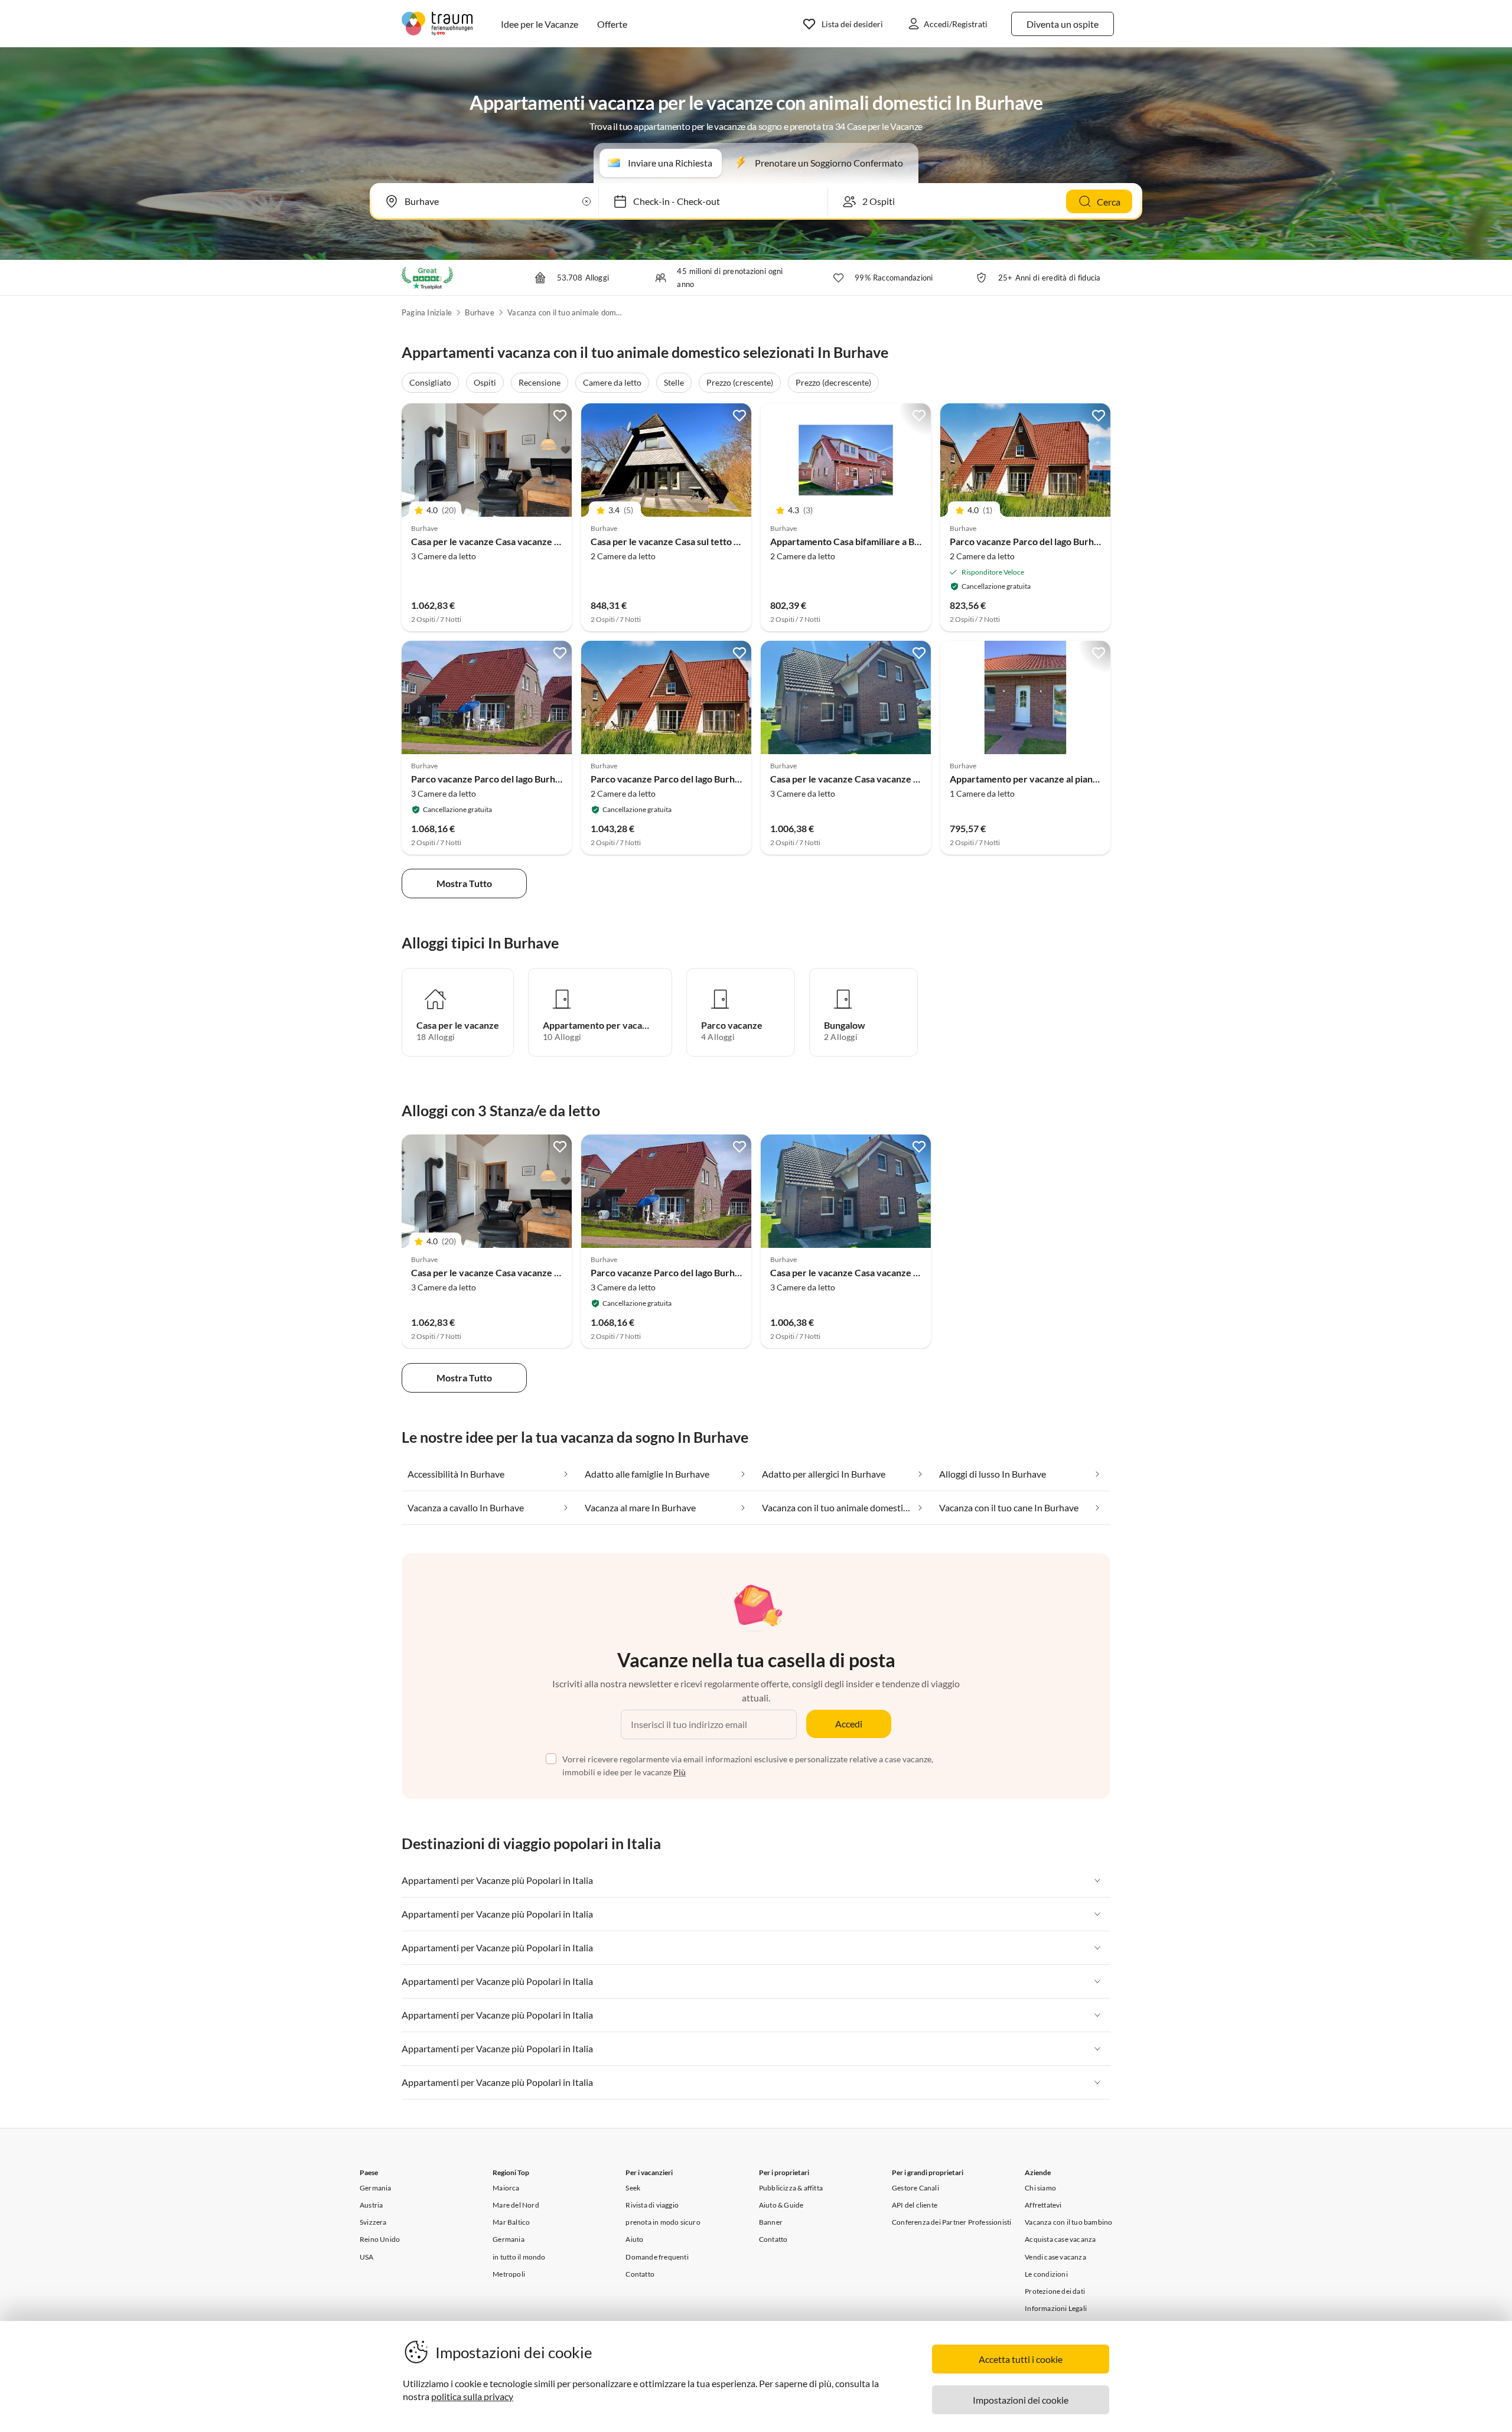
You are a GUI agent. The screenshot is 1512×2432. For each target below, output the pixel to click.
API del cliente (915, 2205)
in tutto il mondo (519, 2257)
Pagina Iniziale (427, 312)
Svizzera (373, 2222)
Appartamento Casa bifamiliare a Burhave (857, 541)
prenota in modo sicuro (663, 2222)
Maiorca (506, 2188)
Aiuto (634, 2239)
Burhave (479, 312)
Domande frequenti (657, 2257)
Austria (371, 2205)
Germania (376, 2188)
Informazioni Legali (1056, 2308)
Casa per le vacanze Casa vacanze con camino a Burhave (528, 541)
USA (367, 2257)
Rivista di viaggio (652, 2205)
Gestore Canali (915, 2188)
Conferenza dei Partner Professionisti (951, 2222)
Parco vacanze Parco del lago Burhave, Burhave (1050, 541)
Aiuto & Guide (781, 2205)
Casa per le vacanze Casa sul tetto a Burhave (683, 541)
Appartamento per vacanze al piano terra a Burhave (1058, 779)
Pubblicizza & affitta (791, 2188)
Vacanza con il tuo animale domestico (566, 312)
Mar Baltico (511, 2222)
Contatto (640, 2274)
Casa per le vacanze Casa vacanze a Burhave (863, 779)
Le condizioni (1046, 2274)
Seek (633, 2188)
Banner (771, 2222)
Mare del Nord (516, 2205)
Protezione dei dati (1055, 2291)
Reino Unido (380, 2239)
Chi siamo (1040, 2188)
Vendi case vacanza (1055, 2257)
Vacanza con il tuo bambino (1068, 2222)
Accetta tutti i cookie (1021, 2359)
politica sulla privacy (472, 2396)
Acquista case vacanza (1060, 2239)
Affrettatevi (1043, 2205)
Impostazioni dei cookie (1021, 2400)
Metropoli (509, 2274)
